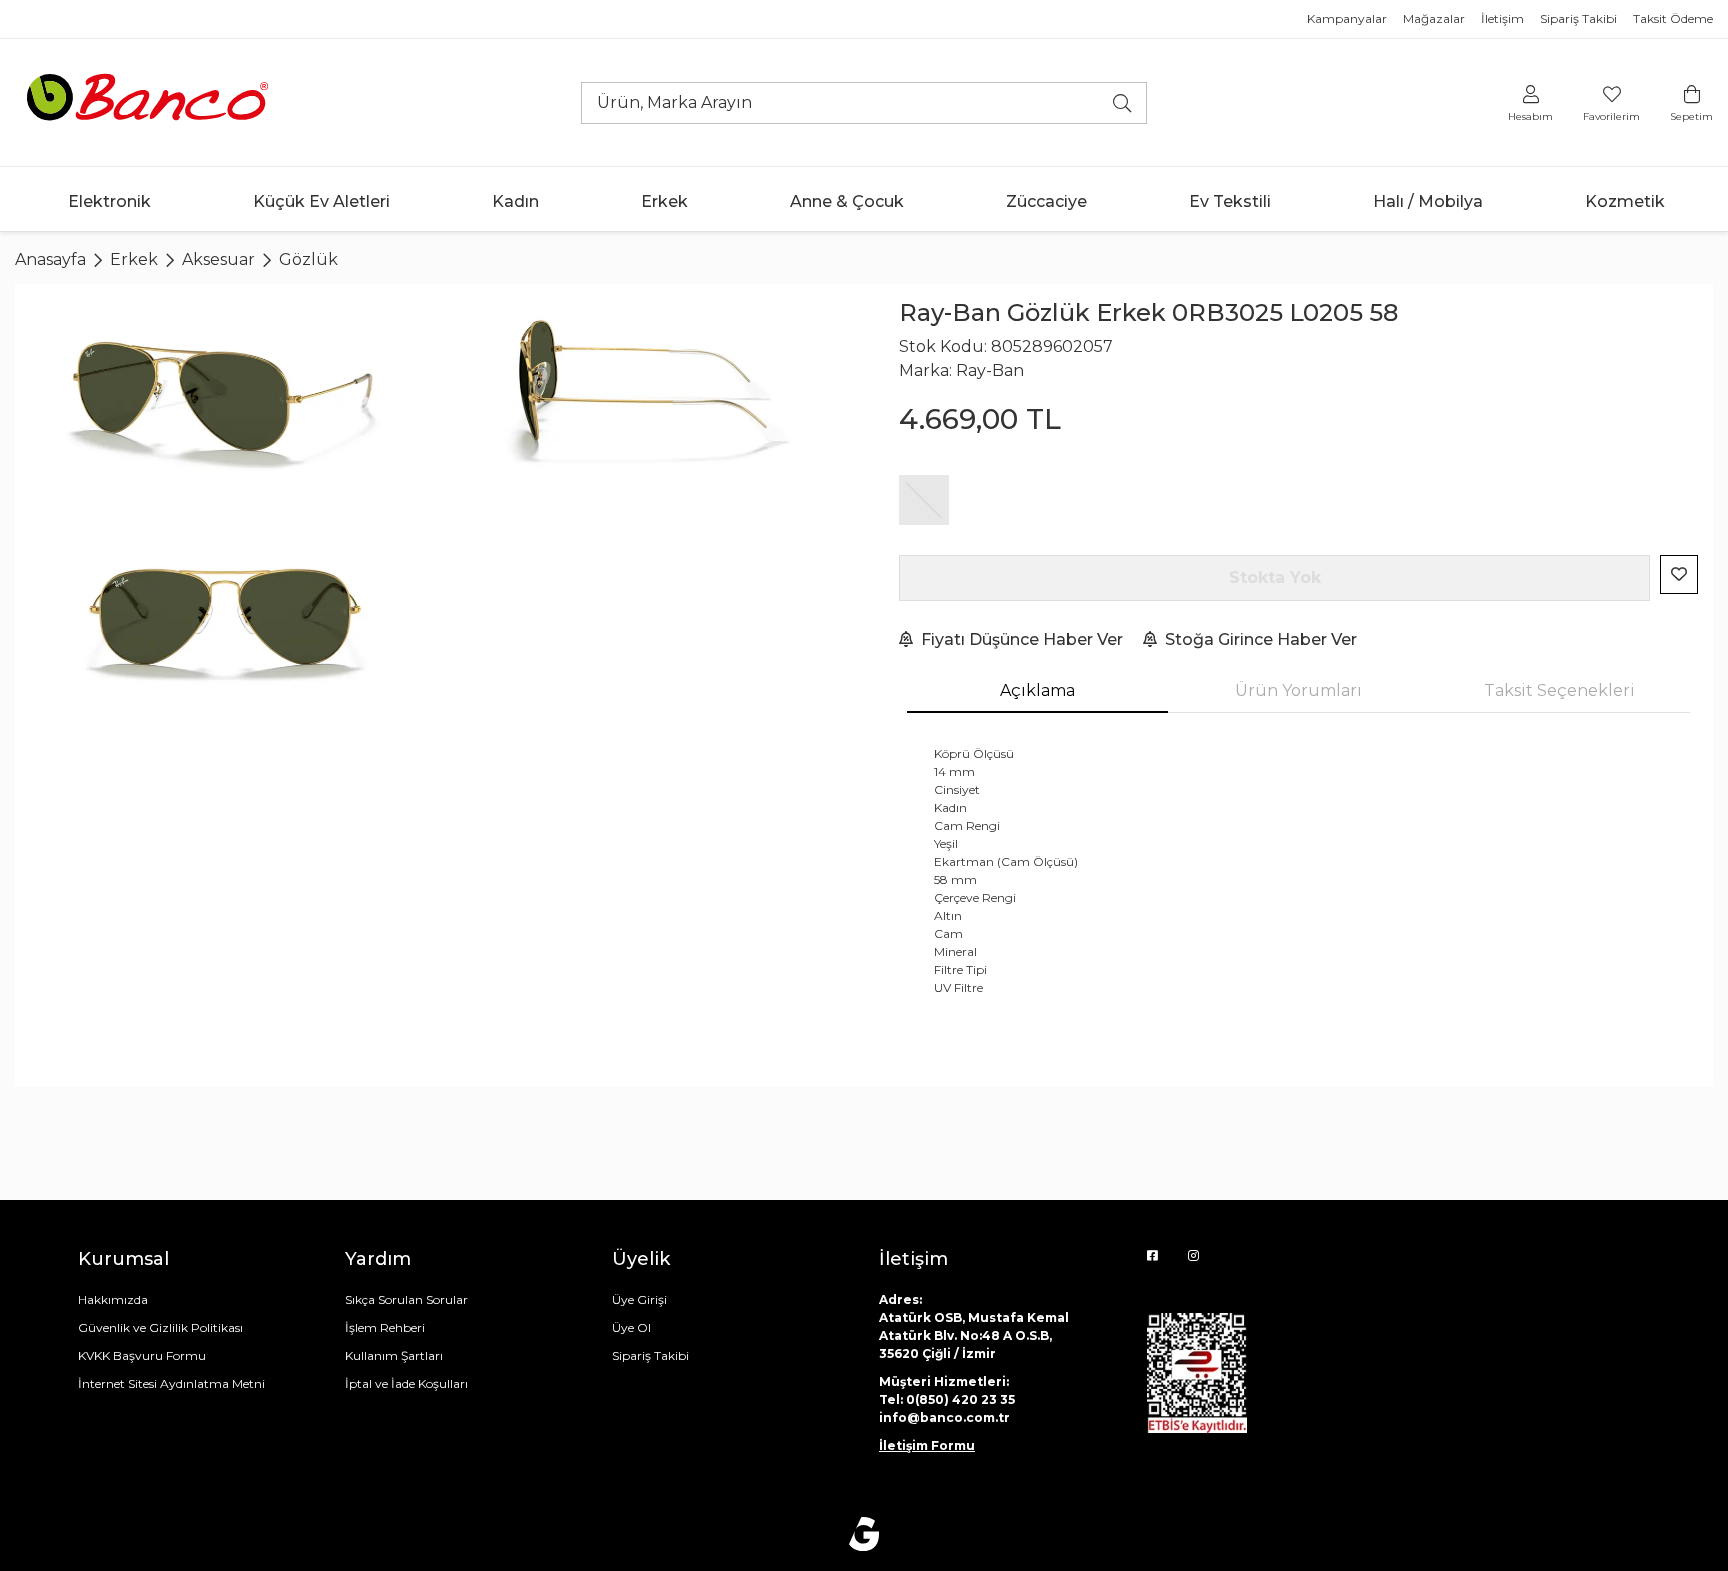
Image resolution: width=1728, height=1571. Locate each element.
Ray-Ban (990, 370)
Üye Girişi (639, 1299)
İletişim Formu (927, 1445)
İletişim (1502, 18)
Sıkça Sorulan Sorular (406, 1299)
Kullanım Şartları (394, 1355)
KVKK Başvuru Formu (142, 1355)
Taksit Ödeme (1673, 18)
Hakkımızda (113, 1299)
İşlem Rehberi (385, 1327)
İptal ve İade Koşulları (406, 1383)
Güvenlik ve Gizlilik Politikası (160, 1327)
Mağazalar (1434, 18)
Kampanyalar (1347, 18)
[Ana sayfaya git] (150, 101)
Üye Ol (631, 1327)
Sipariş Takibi (1578, 18)
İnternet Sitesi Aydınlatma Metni (171, 1383)
